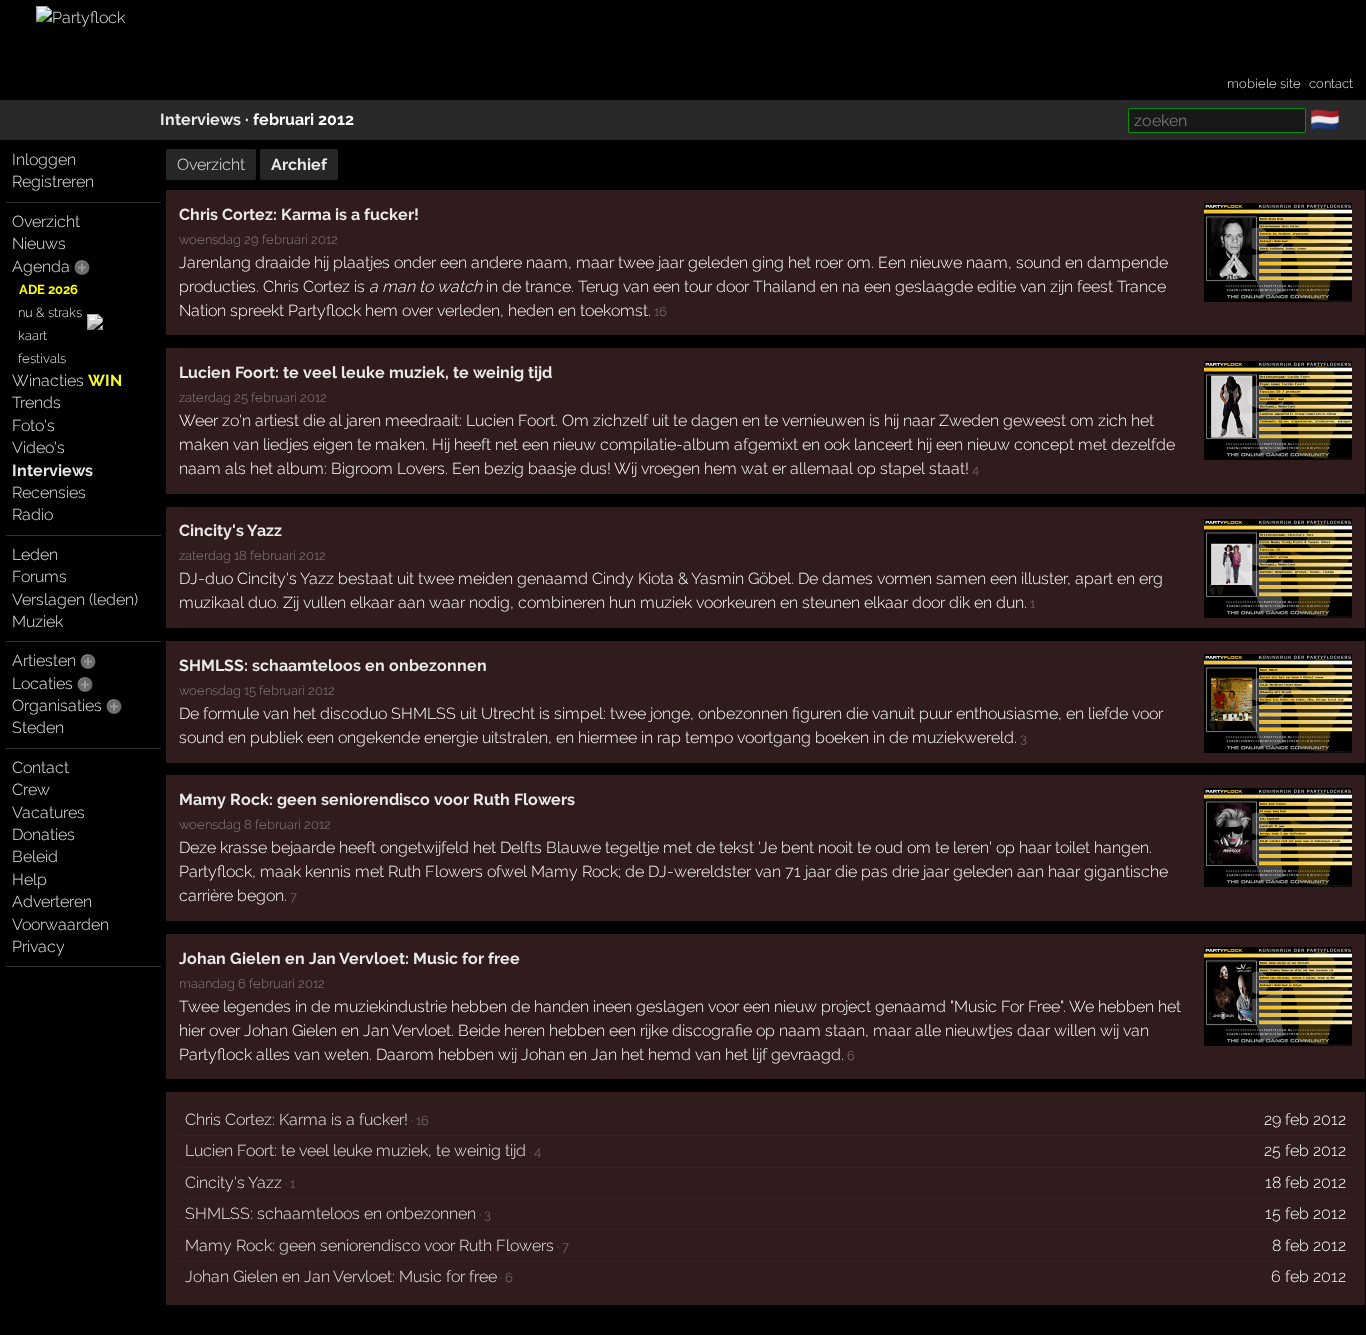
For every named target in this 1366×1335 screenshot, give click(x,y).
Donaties (43, 834)
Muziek (37, 621)
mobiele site (1264, 83)
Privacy (38, 946)
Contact (40, 767)
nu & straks (50, 312)
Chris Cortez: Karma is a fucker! (299, 214)
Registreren (53, 181)
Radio (32, 514)
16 (660, 311)
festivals (42, 358)
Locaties (42, 683)
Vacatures (48, 812)
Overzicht (46, 221)
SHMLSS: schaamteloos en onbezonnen (333, 665)
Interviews (200, 119)
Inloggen (44, 159)
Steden (38, 727)
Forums (39, 576)
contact (1331, 83)
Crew (31, 789)
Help (29, 879)
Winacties (67, 380)
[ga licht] (1352, 121)
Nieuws (39, 243)
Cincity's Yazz (230, 530)
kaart (32, 335)
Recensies (49, 492)
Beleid (35, 856)
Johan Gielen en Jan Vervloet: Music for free (349, 958)
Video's (38, 447)
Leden (35, 554)
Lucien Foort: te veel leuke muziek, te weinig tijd (365, 372)
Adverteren (52, 901)
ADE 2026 (48, 289)
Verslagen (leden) (75, 599)
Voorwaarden (60, 924)
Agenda (41, 266)
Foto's (33, 425)
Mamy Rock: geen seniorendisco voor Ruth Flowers (377, 799)
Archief (299, 164)
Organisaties (57, 705)
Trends (36, 402)
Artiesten (44, 660)
